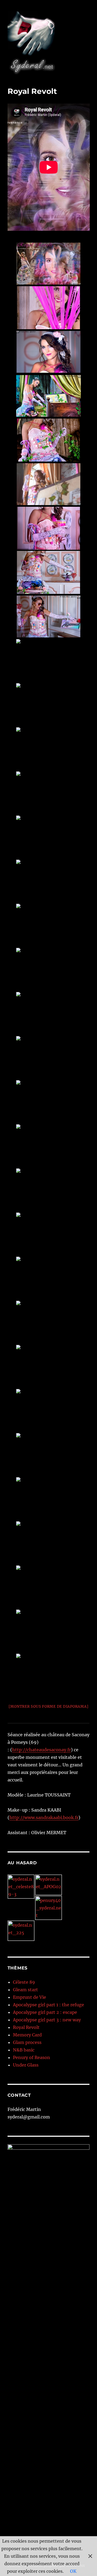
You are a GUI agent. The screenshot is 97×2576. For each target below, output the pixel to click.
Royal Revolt (26, 2027)
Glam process (27, 2042)
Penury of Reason (32, 2057)
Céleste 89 (24, 1982)
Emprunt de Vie (30, 1997)
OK (73, 2571)
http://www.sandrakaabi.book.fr (44, 1817)
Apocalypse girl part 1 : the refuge (48, 2005)
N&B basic (24, 2050)
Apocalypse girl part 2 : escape (45, 2012)
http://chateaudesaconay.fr (41, 1750)
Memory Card (27, 2035)
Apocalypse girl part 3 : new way (47, 2020)
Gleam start (25, 1990)
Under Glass (26, 2065)
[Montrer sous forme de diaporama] (49, 1707)
